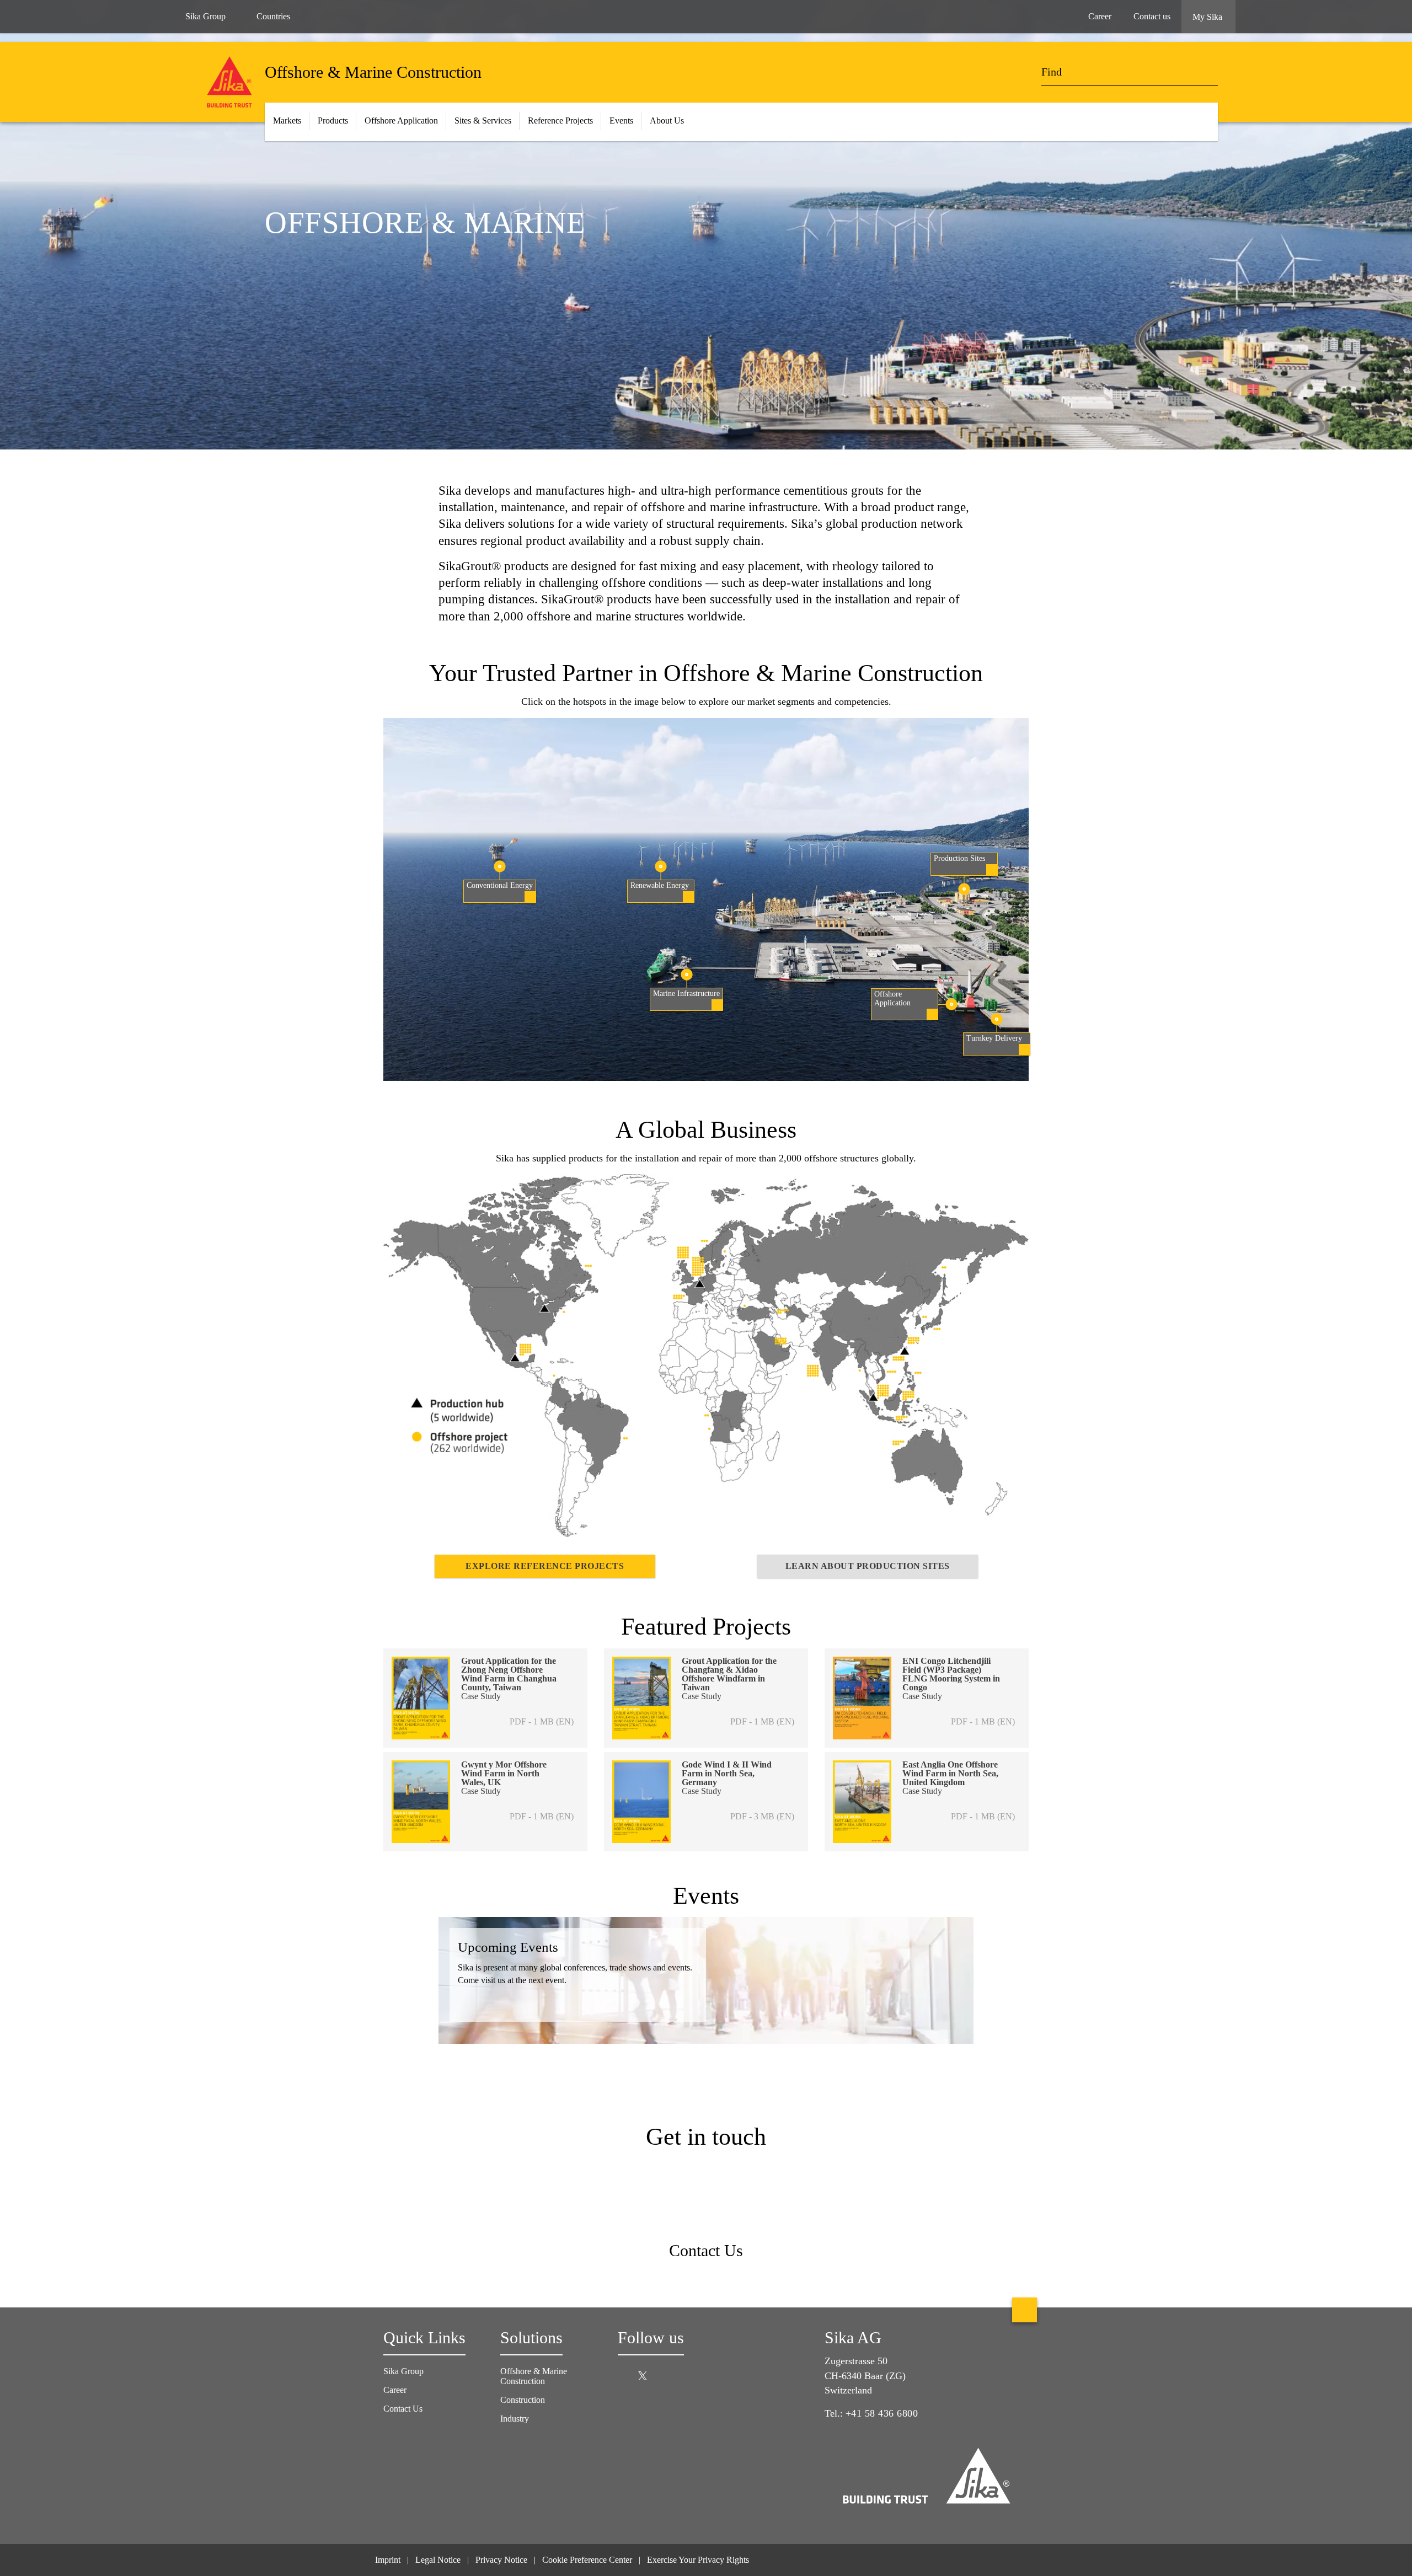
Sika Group (205, 16)
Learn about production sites (868, 1566)
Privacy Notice (501, 2560)
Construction (523, 2400)
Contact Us (403, 2409)
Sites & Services (483, 121)
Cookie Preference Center (587, 2560)
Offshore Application (401, 121)
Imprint (388, 2560)
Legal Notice (438, 2560)
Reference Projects (560, 121)
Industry (515, 2419)
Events (621, 121)
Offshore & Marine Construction (534, 2376)
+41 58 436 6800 (882, 2413)
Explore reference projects (545, 1566)
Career (396, 2390)
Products (333, 121)
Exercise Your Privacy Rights (699, 2560)
